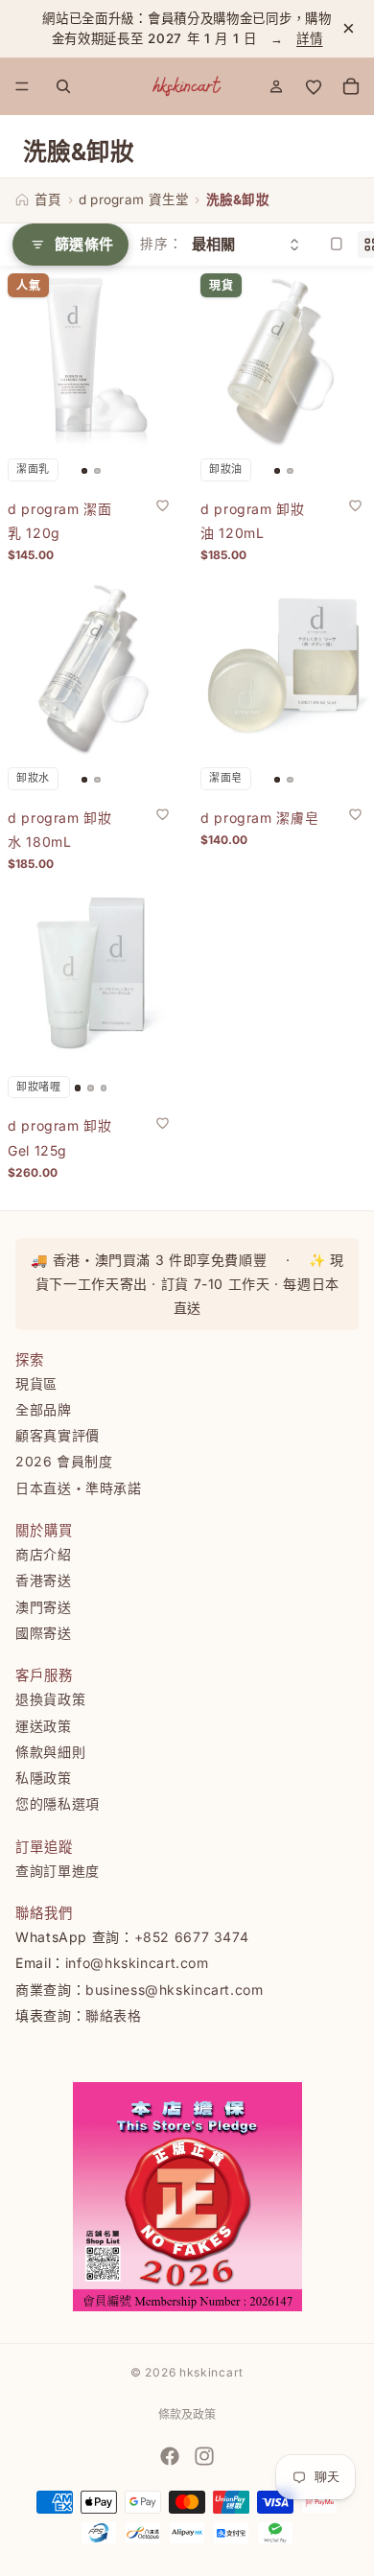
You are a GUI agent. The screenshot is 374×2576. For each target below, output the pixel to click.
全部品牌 (44, 1409)
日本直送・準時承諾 (79, 1488)
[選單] (22, 86)
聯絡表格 (114, 2015)
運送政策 (44, 1726)
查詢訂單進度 (58, 1871)
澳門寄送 (44, 1607)
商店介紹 (44, 1554)
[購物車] (351, 86)
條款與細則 (50, 1752)
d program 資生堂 (134, 199)
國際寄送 (44, 1633)
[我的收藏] (314, 86)
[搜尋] (63, 86)
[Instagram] (204, 2456)
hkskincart (211, 2372)
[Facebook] (170, 2456)
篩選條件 (84, 244)
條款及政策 (187, 2414)
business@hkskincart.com (175, 1990)
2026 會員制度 (64, 1462)
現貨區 (36, 1383)
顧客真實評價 (58, 1435)
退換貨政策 (50, 1699)
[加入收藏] (162, 505)
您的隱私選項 (58, 1804)
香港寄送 (44, 1580)
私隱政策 (44, 1778)
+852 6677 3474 (192, 1937)
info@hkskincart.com (137, 1963)
